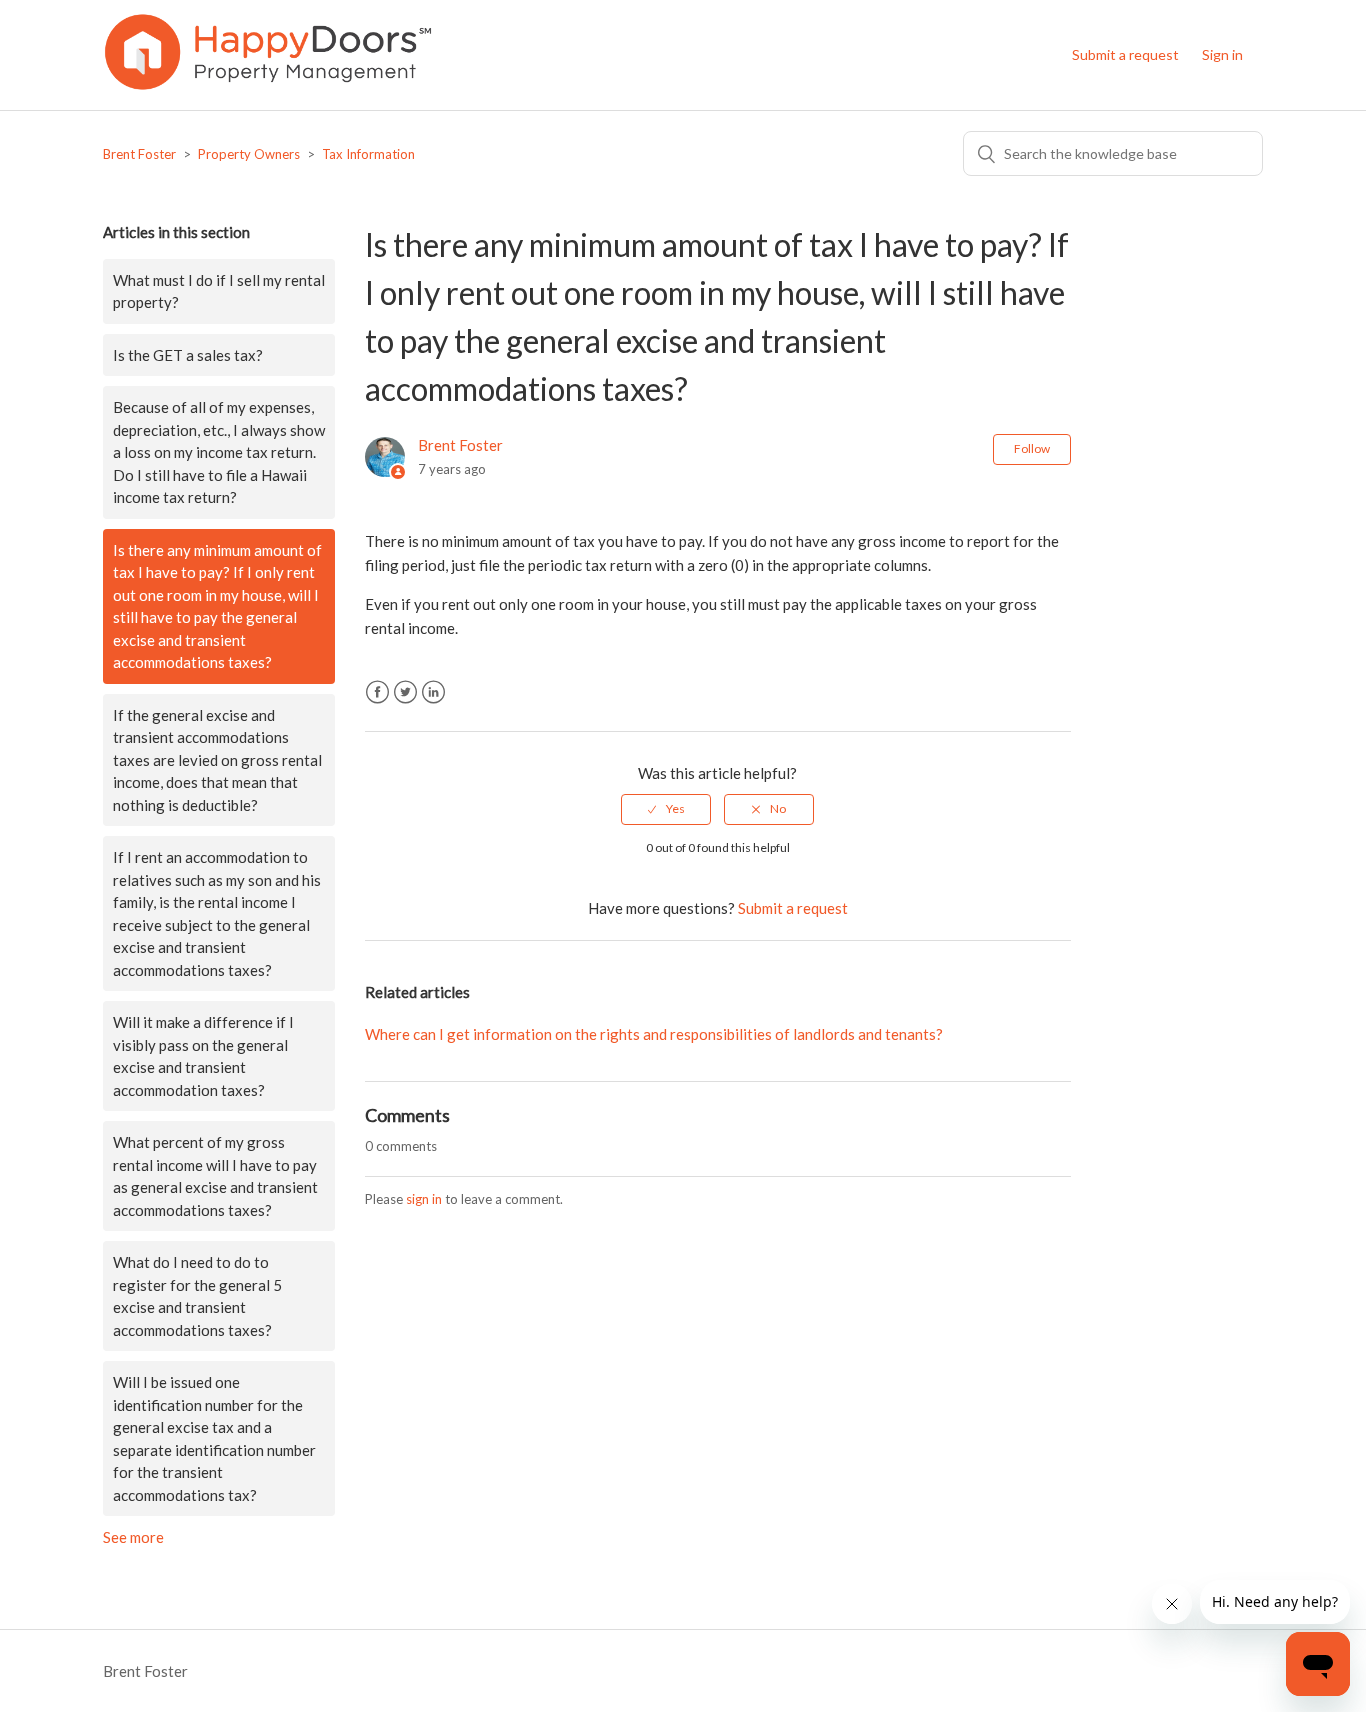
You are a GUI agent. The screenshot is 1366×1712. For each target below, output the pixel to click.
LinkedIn (433, 692)
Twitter (405, 692)
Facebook (377, 692)
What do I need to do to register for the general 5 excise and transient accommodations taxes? (197, 1296)
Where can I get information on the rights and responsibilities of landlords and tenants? (654, 1034)
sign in (424, 1199)
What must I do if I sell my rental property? (219, 291)
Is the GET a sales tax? (188, 355)
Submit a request (1125, 54)
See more (133, 1537)
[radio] (666, 809)
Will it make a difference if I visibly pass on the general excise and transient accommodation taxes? (203, 1056)
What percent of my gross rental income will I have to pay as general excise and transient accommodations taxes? (215, 1176)
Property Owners (249, 154)
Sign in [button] (1222, 54)
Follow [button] (1032, 448)
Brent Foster (139, 154)
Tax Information (368, 154)
